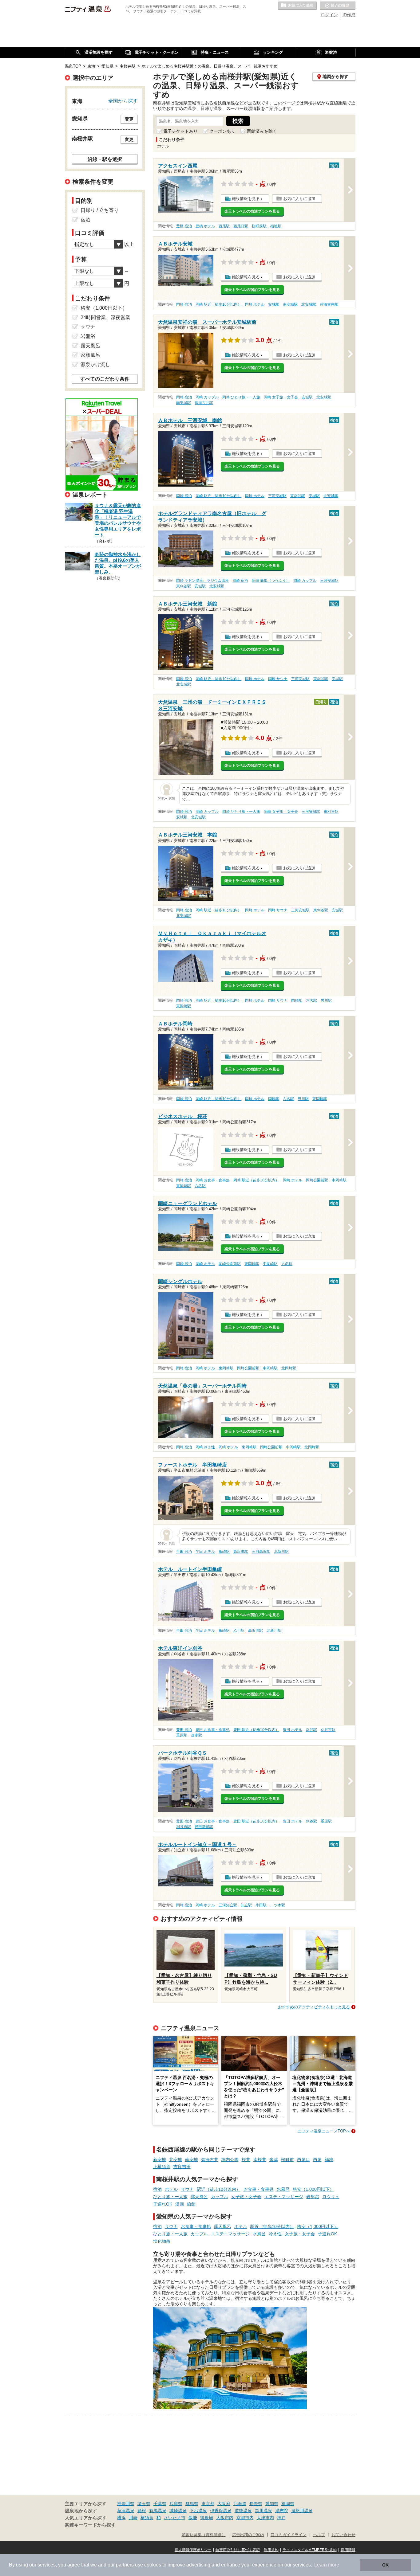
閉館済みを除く (262, 131)
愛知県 (272, 2504)
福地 (329, 2159)
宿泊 (157, 2189)
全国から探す (123, 101)
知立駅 (246, 1905)
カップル (220, 2197)
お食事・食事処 (259, 2189)
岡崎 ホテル (255, 304)
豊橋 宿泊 (184, 226)
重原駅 (182, 1735)
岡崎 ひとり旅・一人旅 (241, 397)
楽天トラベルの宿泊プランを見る (252, 211)
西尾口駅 (241, 226)
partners (125, 2565)
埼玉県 (144, 2504)
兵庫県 (176, 2504)
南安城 (192, 2159)
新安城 (160, 2159)
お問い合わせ (343, 2535)
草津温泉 (126, 2511)
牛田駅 (261, 1905)
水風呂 (283, 2189)
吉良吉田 (182, 2167)
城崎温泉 (178, 2511)
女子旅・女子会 (246, 2197)
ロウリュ (331, 2197)
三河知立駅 (228, 1905)
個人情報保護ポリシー (193, 2550)
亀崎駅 (224, 1552)
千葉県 (160, 2504)
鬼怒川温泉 (302, 2511)
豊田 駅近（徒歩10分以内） (256, 1730)
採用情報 (348, 2550)
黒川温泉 (263, 2511)
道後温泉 (243, 2511)
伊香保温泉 (221, 2511)
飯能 (193, 2518)
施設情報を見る (246, 199)
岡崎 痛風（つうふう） (271, 581)
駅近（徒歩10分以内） (219, 2189)
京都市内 (245, 2518)
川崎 (133, 2518)
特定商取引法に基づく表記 (238, 2550)
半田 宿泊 (184, 1552)
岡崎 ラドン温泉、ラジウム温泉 (202, 581)
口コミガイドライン (289, 2535)
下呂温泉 (198, 2511)
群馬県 (192, 2504)
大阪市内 (225, 2518)
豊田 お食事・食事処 (213, 1730)
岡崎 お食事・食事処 (213, 1180)
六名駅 (311, 1000)
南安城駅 (290, 304)
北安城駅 (309, 304)
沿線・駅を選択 (105, 159)
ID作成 (349, 15)
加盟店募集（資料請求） (204, 2535)
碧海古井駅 (329, 304)
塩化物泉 (162, 2241)
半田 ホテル (205, 1552)
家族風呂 (90, 355)
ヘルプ (319, 2535)
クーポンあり (222, 131)
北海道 (240, 2504)
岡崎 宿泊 (184, 304)
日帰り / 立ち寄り (100, 210)
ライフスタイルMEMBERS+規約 (310, 2550)
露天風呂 (199, 2197)
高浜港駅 (241, 1552)
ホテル (171, 2189)
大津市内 (265, 2518)
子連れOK (163, 2204)
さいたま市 (175, 2518)
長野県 (256, 2504)
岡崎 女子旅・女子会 (281, 397)
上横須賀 (162, 2167)
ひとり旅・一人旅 (170, 2197)
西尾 (317, 2159)
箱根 (142, 2511)
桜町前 (287, 2159)
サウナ (187, 2189)
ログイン (329, 15)
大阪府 (224, 2504)
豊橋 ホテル (205, 226)
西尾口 (303, 2159)
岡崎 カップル (207, 397)
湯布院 (282, 2511)
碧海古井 (210, 2159)
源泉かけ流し (95, 364)
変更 (129, 119)
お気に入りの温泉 (297, 6)
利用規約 (271, 2550)
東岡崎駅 (184, 1006)
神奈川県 (126, 2504)
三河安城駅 (277, 496)
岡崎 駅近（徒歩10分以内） (218, 304)
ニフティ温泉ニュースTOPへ (324, 2131)
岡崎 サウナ (278, 679)
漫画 (180, 2204)
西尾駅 (224, 226)
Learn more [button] (327, 2565)
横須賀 (147, 2518)
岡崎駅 (297, 1000)
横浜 (121, 2518)
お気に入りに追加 (299, 199)
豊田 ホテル (293, 1730)
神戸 (281, 2518)
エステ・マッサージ (284, 2197)
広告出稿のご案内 (248, 2535)
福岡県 (288, 2504)
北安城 (176, 2159)
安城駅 (274, 304)
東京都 (208, 2504)
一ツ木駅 (278, 1905)
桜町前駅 (259, 226)
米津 (274, 2159)
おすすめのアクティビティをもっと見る (314, 2007)
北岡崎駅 (289, 1368)
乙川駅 (239, 1631)
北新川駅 (281, 1552)
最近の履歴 (338, 6)
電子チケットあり (180, 131)
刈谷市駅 (328, 1730)
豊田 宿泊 (184, 1730)
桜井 (246, 2159)
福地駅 (276, 226)
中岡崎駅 (339, 1180)
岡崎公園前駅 (317, 1180)
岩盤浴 (313, 2197)
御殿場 (207, 2518)
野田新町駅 (204, 1827)
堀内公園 (230, 2159)
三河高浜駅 (261, 1552)
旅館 (191, 2204)
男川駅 (326, 1000)
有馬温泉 (158, 2511)
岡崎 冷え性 (205, 1447)
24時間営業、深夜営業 (105, 317)
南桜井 (260, 2159)
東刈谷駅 (298, 496)
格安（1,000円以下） (313, 2189)
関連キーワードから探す (90, 2525)
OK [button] (385, 2565)
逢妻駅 (196, 1735)
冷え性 (275, 2234)
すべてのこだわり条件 (105, 379)
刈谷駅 (311, 1730)
